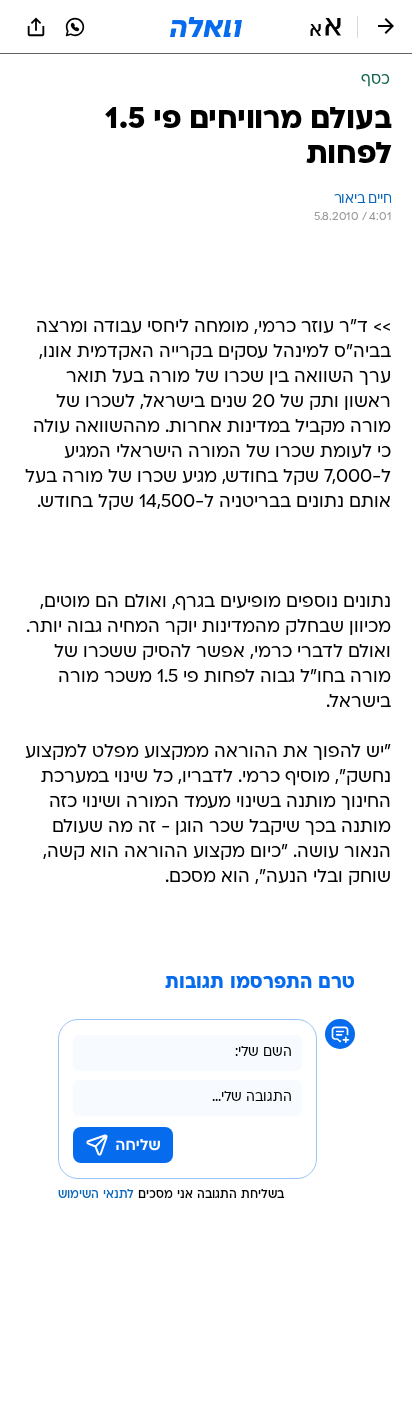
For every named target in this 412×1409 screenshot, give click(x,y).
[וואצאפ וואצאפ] (75, 27)
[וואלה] (206, 27)
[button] (325, 27)
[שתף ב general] (36, 27)
